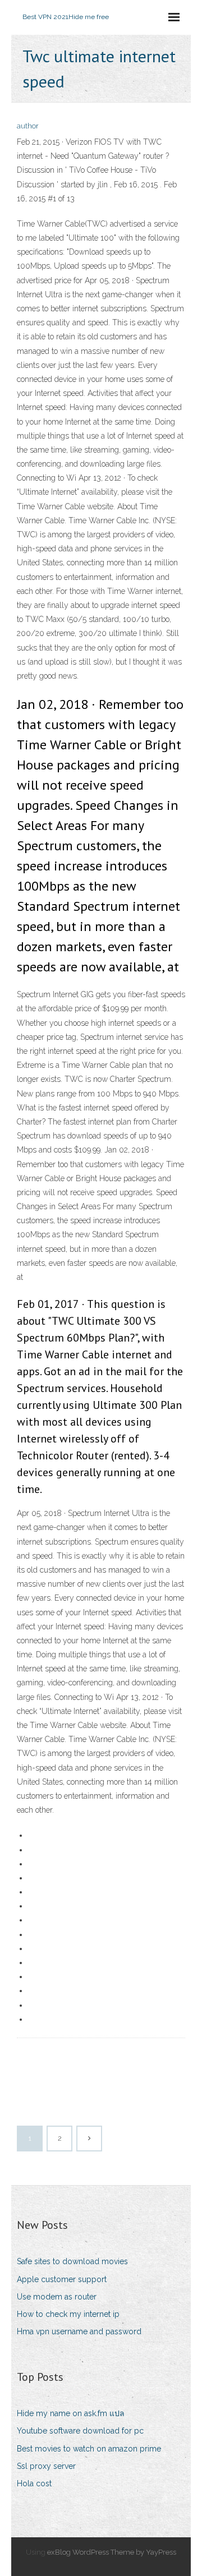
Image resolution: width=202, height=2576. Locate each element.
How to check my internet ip (68, 2314)
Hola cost (34, 2483)
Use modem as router (57, 2297)
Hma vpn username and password (79, 2331)
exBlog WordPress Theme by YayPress (112, 2552)
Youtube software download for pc (80, 2431)
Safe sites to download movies (72, 2261)
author (28, 126)
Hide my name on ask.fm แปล (71, 2413)
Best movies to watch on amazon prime (89, 2449)
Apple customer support (62, 2279)
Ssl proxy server (46, 2466)
